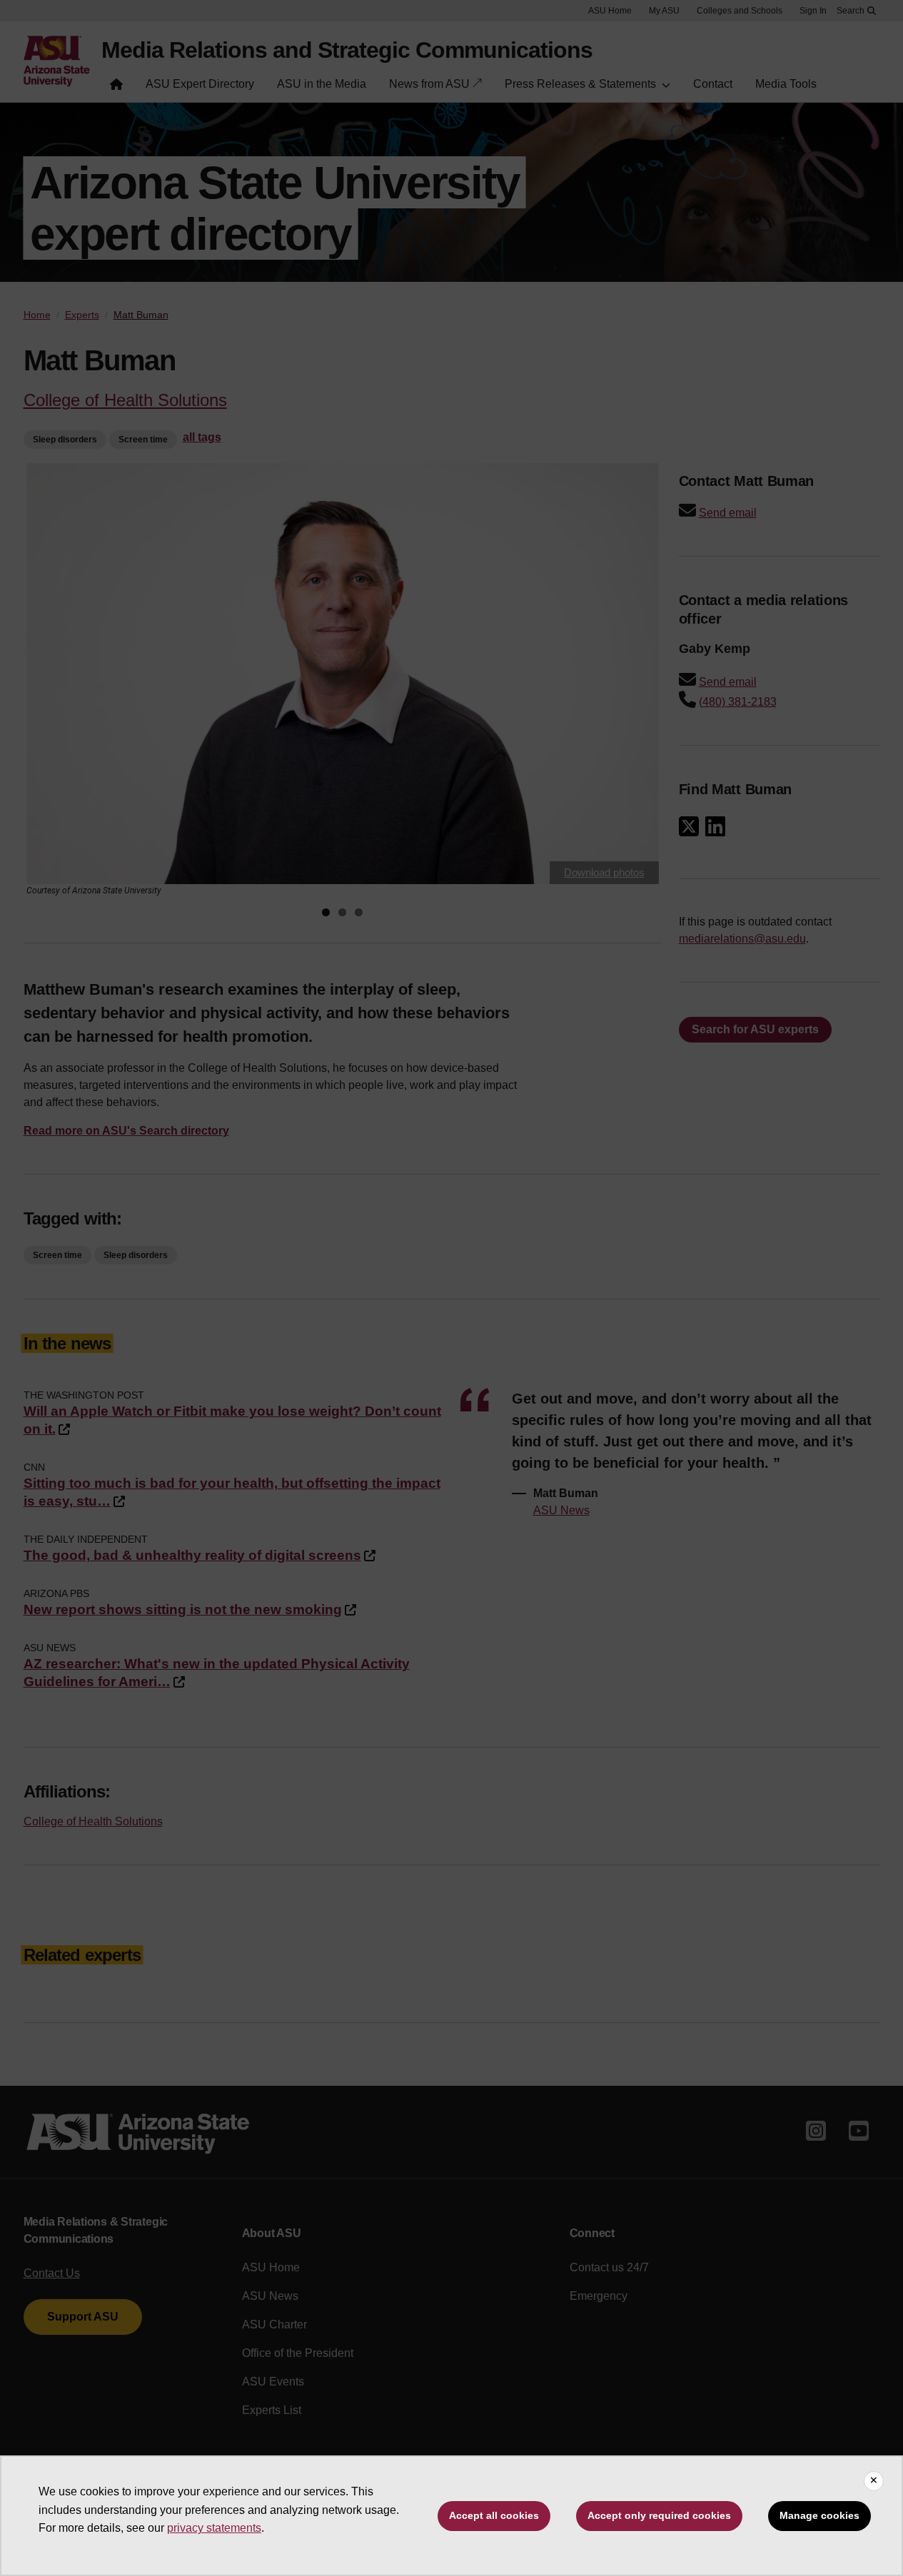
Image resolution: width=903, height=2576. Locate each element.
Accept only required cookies (659, 2515)
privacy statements (214, 2528)
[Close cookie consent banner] (874, 2481)
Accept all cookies (494, 2515)
